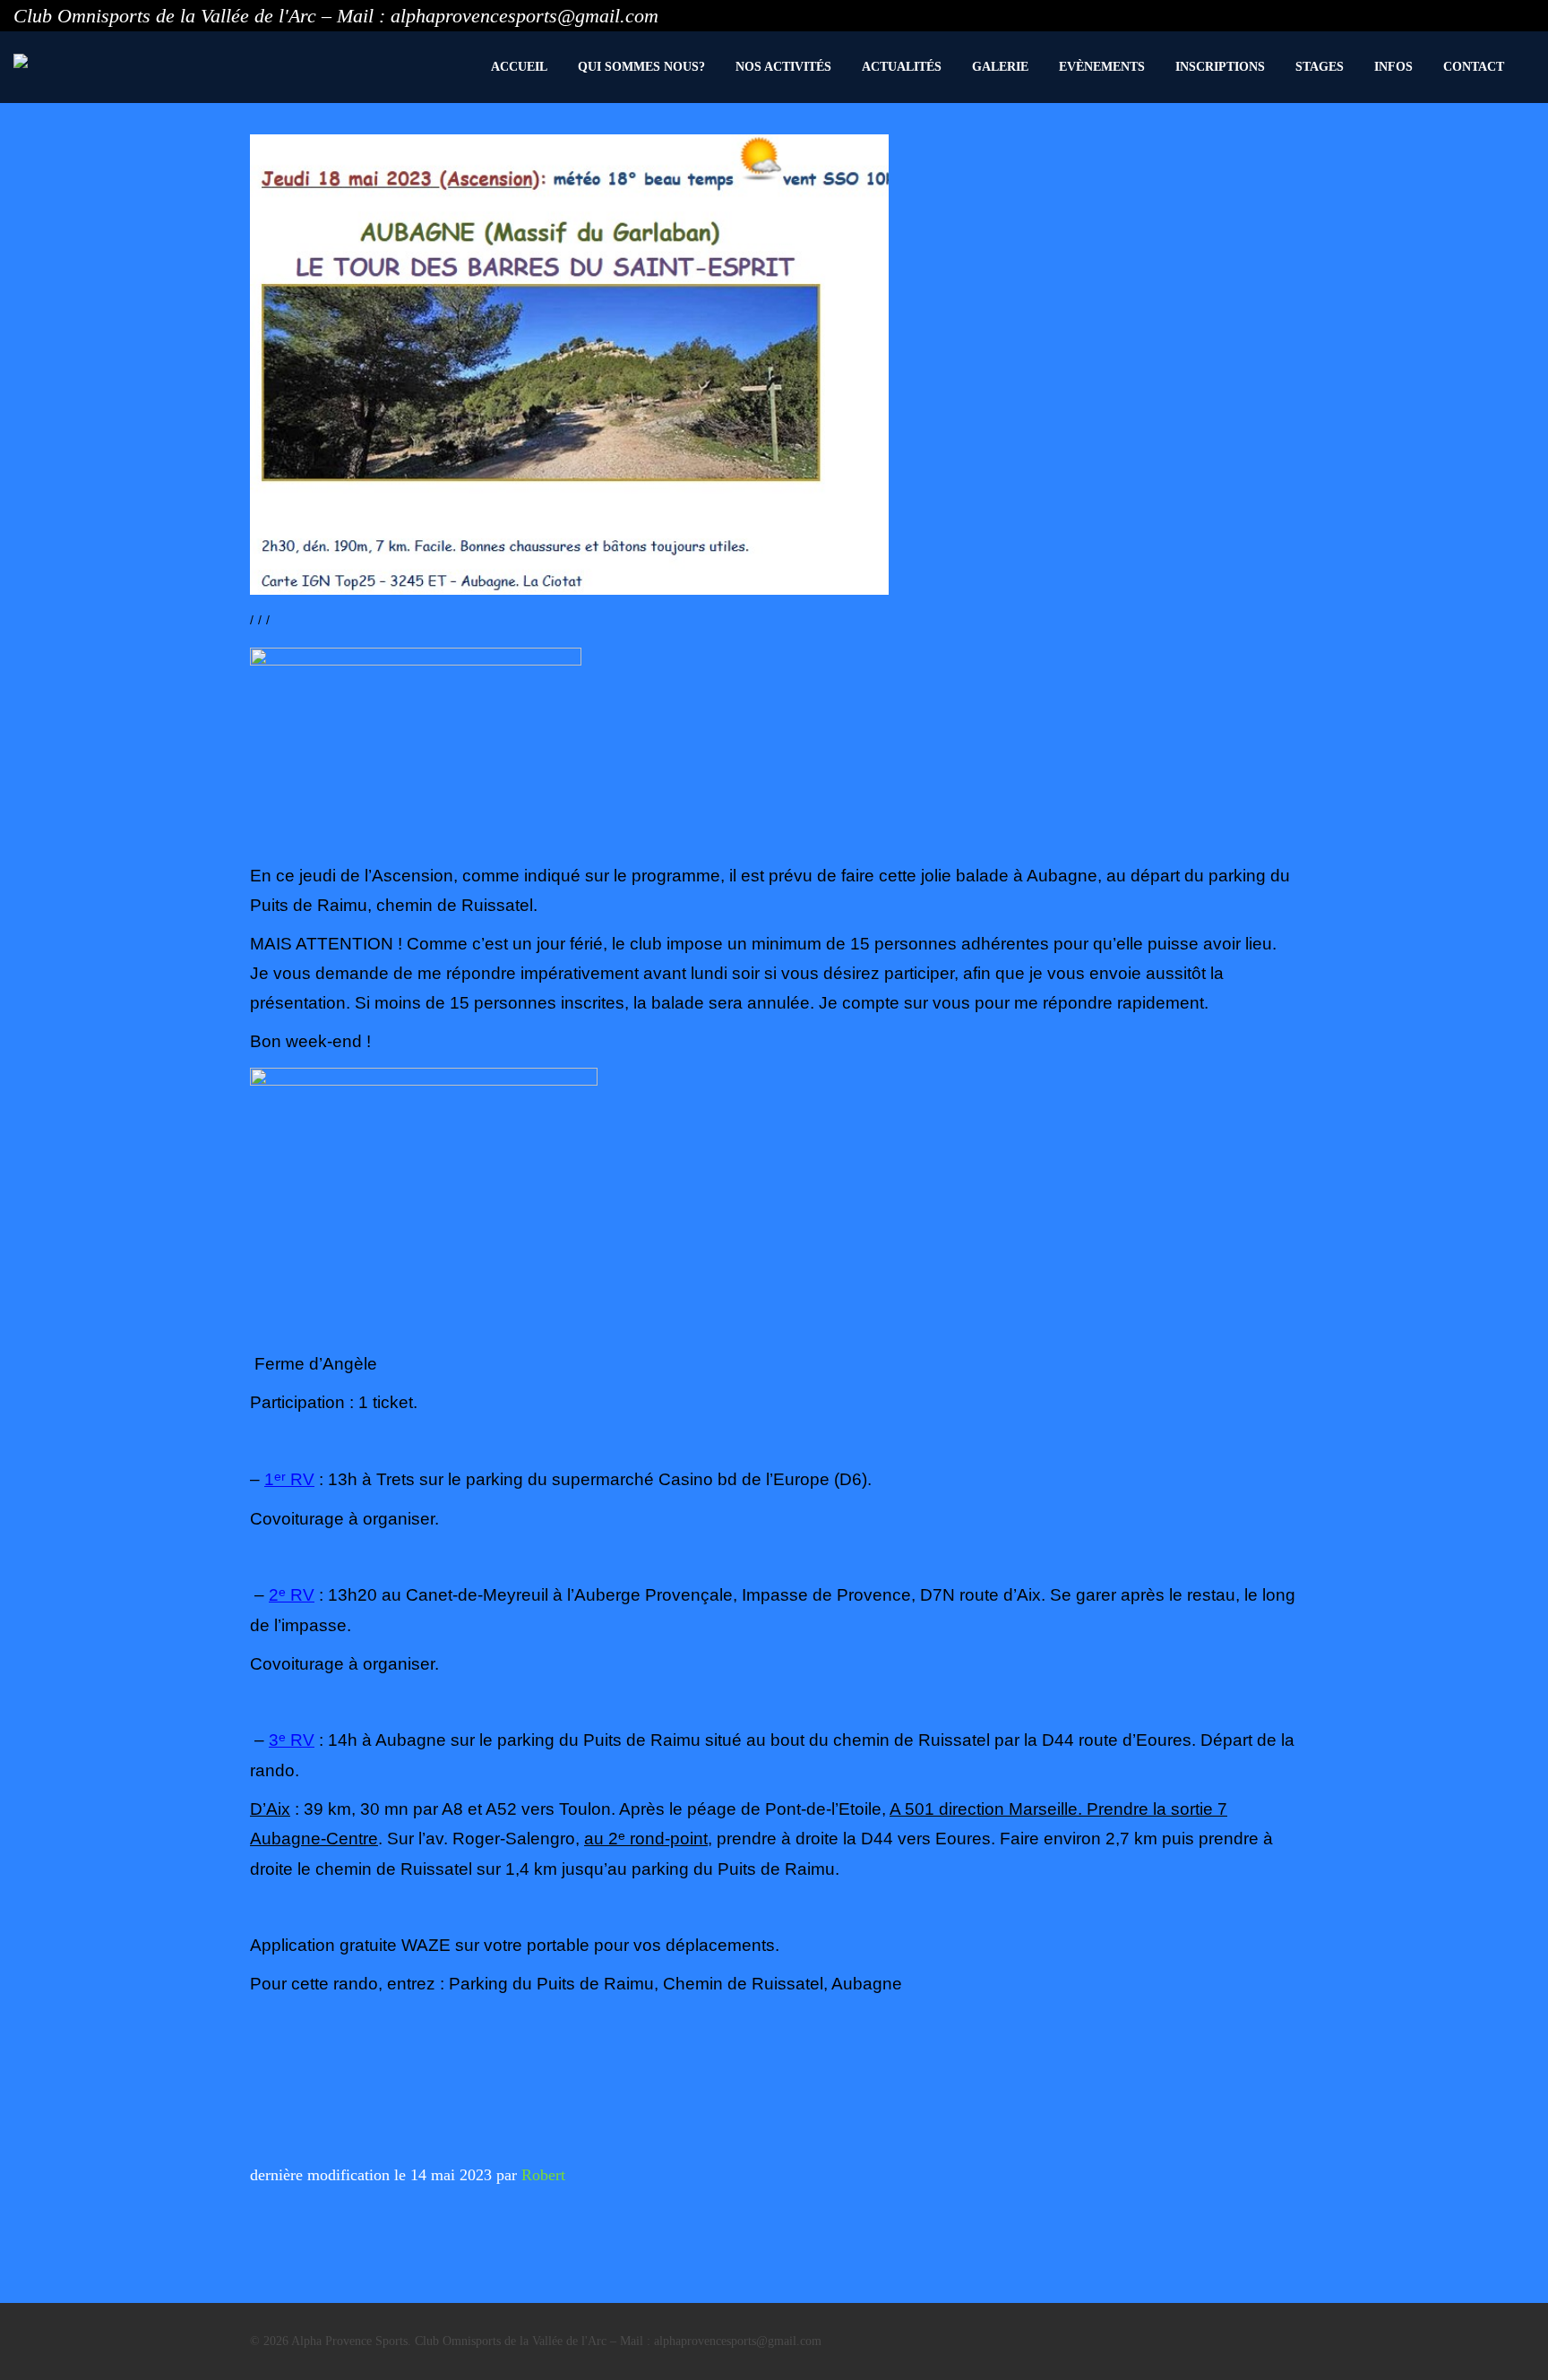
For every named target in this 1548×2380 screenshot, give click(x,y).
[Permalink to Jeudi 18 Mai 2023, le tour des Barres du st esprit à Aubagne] (569, 365)
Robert (543, 2175)
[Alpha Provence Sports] (21, 61)
